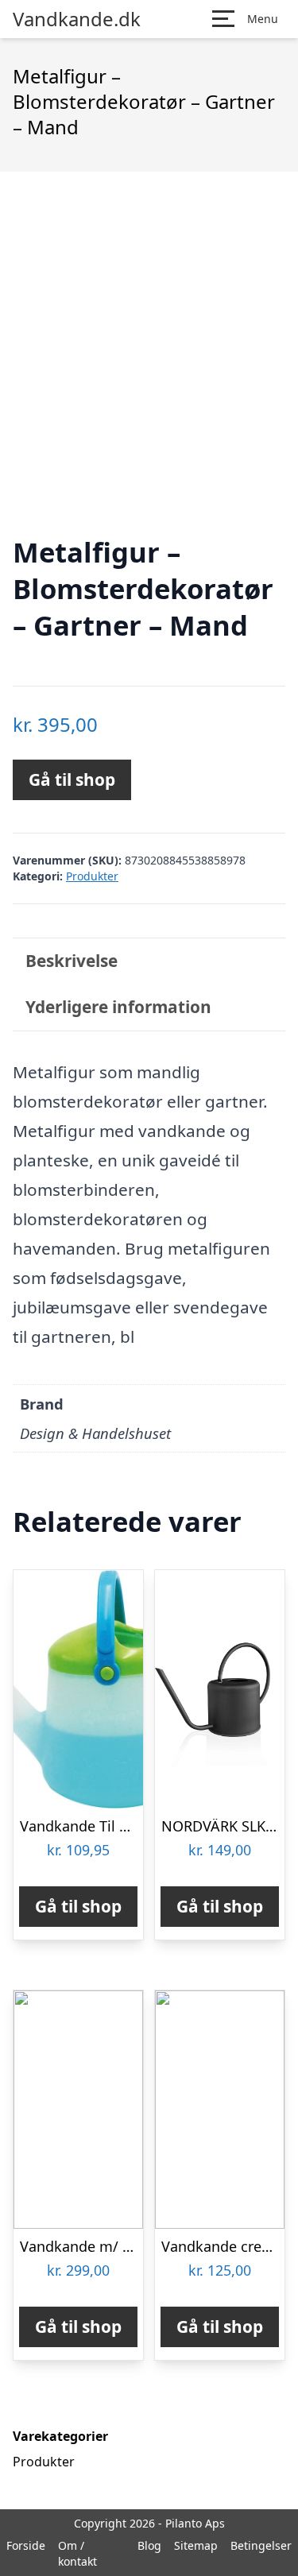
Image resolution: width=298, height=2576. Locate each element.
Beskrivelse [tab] (72, 961)
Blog (149, 2545)
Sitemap (196, 2545)
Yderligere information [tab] (118, 1007)
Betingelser (261, 2545)
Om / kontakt (77, 2553)
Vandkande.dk (77, 19)
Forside (26, 2545)
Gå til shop (72, 779)
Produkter (92, 876)
